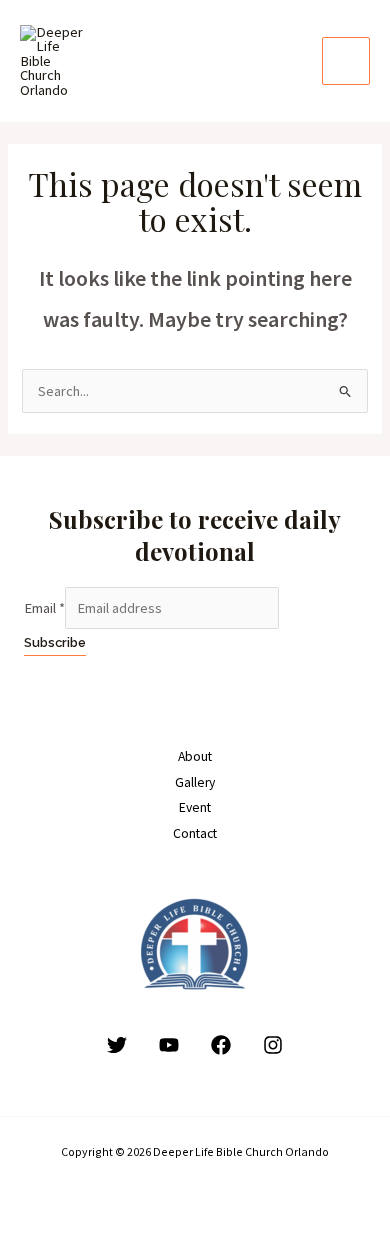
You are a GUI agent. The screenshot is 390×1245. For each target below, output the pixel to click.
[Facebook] (221, 1045)
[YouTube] (169, 1045)
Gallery (195, 782)
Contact (195, 833)
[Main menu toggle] (346, 61)
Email (44, 608)
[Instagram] (273, 1045)
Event (195, 807)
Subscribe (55, 642)
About (195, 756)
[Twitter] (117, 1045)
